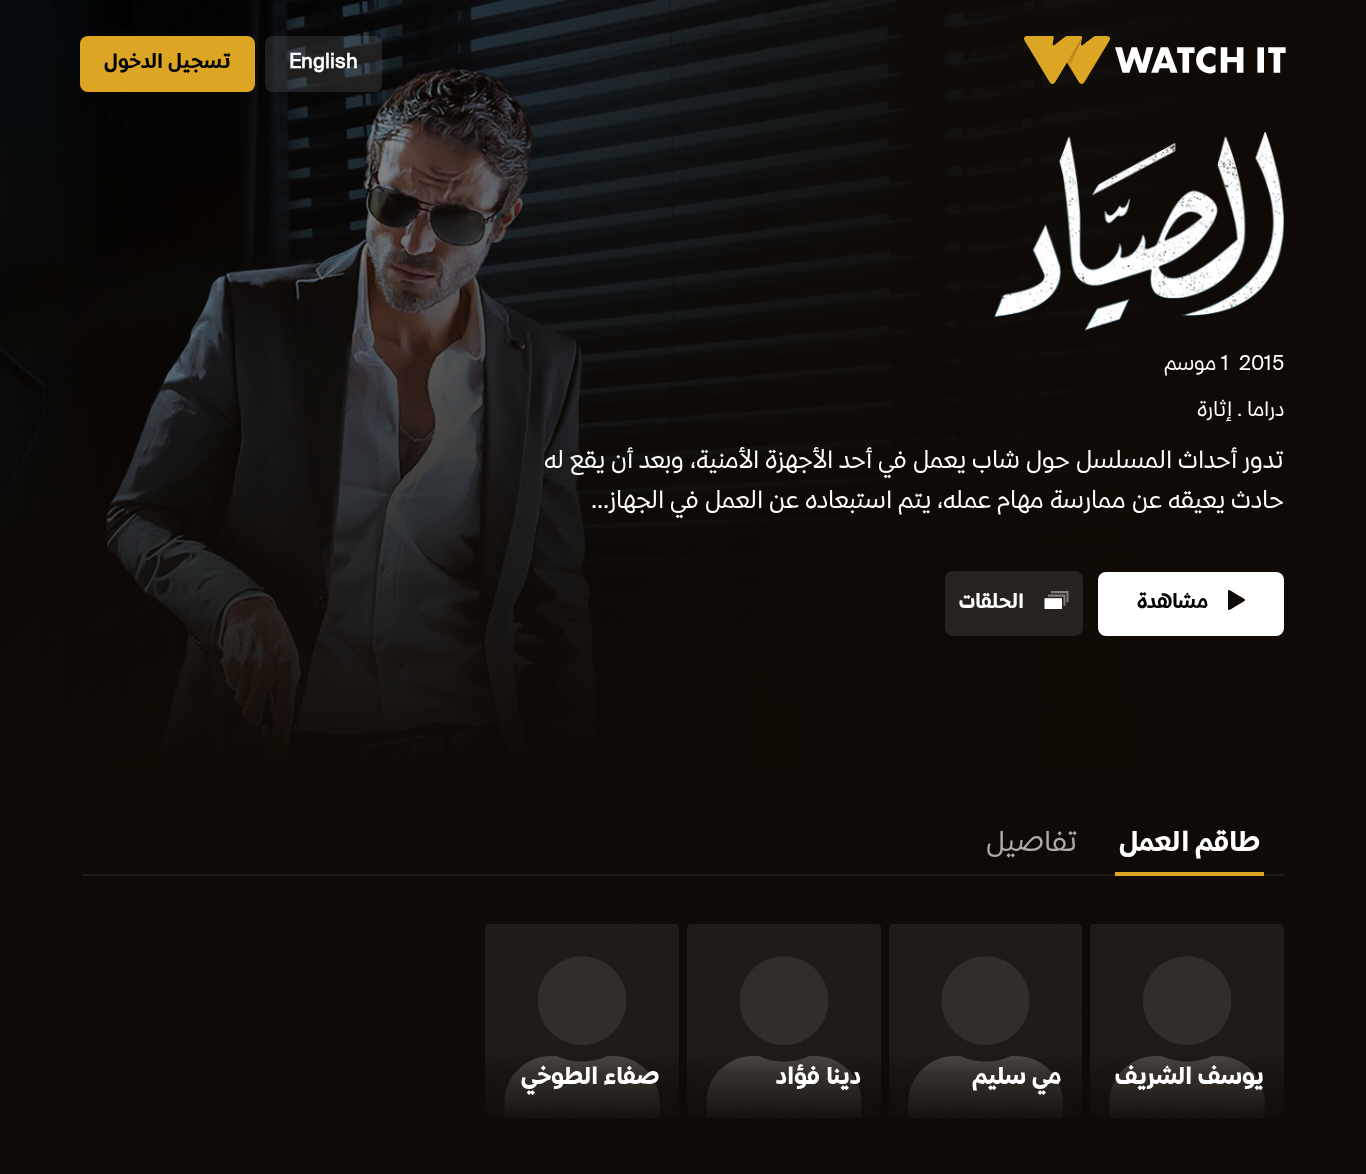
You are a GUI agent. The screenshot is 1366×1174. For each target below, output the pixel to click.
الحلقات (994, 603)
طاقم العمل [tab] (1189, 845)
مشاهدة (1175, 603)
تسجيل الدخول (167, 63)
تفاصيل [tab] (1031, 845)
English (323, 63)
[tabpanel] (683, 1025)
